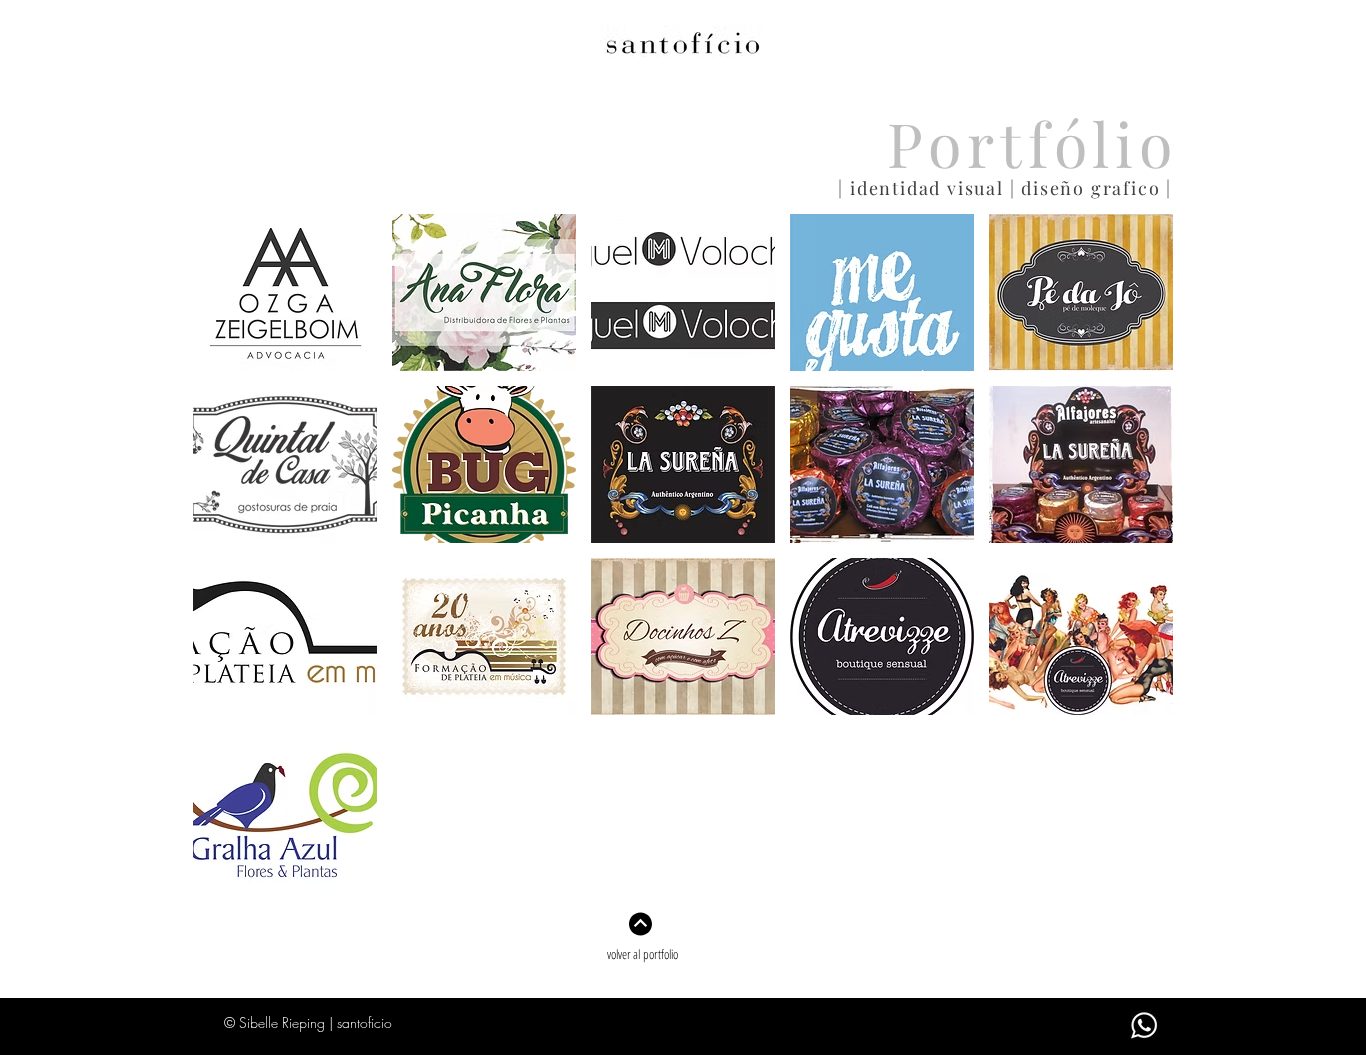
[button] (285, 292)
